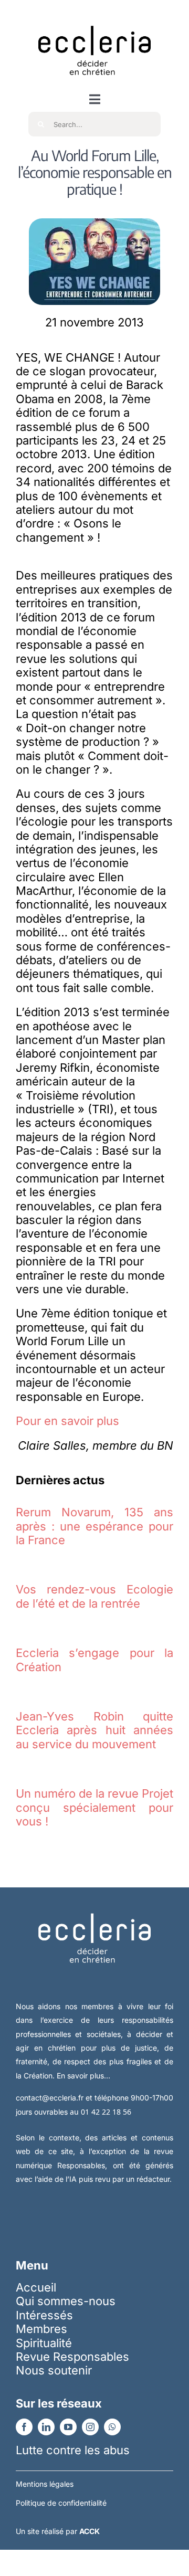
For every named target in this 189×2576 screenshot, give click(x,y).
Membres (41, 2329)
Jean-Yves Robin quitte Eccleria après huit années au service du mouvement (94, 1730)
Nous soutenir (54, 2370)
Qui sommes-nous (66, 2301)
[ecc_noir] (94, 16)
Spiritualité (44, 2343)
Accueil (36, 2287)
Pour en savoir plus (67, 1421)
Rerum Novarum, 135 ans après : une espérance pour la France (94, 1526)
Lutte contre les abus (73, 2450)
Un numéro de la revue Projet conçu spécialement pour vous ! (94, 1807)
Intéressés (44, 2315)
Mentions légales (45, 2484)
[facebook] (24, 2427)
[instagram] (90, 2427)
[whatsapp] (112, 2427)
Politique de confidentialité (61, 2503)
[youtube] (68, 2427)
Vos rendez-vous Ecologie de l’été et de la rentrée (94, 1596)
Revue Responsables (72, 2357)
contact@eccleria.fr (51, 2098)
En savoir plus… (83, 2076)
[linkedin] (46, 2427)
